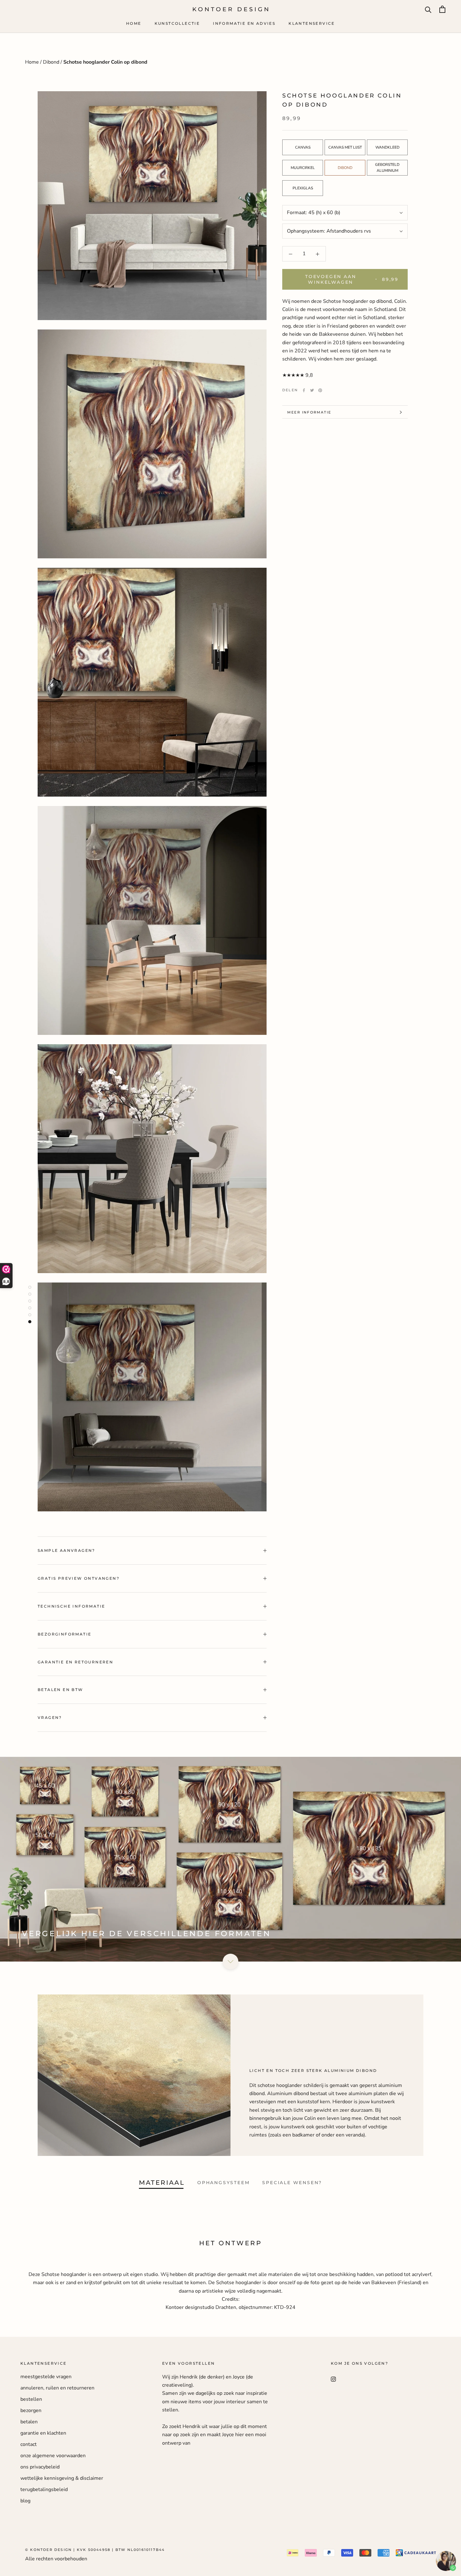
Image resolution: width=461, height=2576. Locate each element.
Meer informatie (309, 412)
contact (29, 2444)
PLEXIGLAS (303, 188)
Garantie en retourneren (75, 1662)
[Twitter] (312, 390)
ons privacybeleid (40, 2467)
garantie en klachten (43, 2433)
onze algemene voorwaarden (53, 2456)
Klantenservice (312, 23)
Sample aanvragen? (66, 1550)
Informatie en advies (244, 23)
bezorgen (31, 2410)
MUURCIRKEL (303, 168)
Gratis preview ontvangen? (79, 1578)
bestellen (31, 2399)
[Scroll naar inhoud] (230, 1962)
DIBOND (345, 168)
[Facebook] (304, 390)
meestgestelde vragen (46, 2377)
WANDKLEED (387, 147)
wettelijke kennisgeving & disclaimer (62, 2478)
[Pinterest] (320, 390)
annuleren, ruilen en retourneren (57, 2388)
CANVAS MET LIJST (345, 147)
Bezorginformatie (64, 1634)
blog (25, 2501)
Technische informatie (71, 1606)
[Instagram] (333, 2379)
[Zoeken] (428, 9)
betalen (29, 2422)
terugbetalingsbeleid (44, 2489)
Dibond (52, 62)
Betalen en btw (61, 1690)
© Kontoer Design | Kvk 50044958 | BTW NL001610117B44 (95, 2550)
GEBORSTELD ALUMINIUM (387, 168)
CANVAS (303, 147)
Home (134, 23)
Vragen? (50, 1717)
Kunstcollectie (177, 23)
